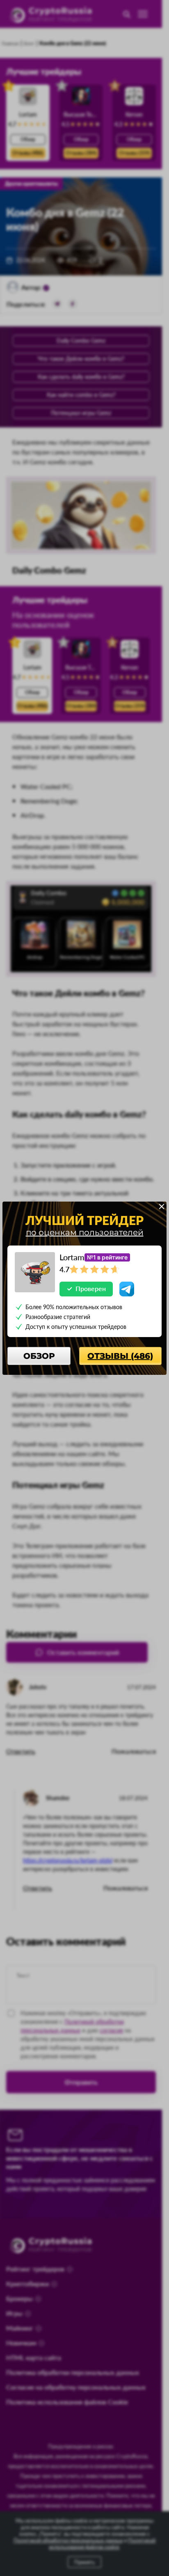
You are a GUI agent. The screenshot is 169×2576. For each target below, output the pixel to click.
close (162, 1207)
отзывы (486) (120, 1356)
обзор (39, 1356)
